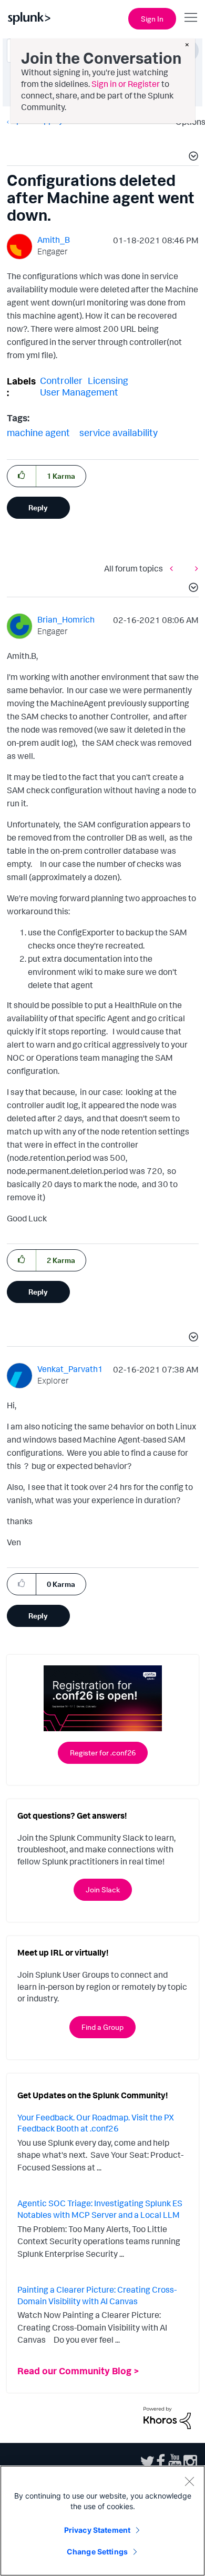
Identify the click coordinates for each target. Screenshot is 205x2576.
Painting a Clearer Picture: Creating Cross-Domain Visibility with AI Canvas (97, 2295)
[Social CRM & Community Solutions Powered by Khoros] (167, 2417)
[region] (102, 2521)
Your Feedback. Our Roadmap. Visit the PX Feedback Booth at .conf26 (96, 2123)
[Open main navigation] (191, 17)
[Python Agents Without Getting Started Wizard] (194, 568)
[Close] (189, 2481)
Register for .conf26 (103, 1753)
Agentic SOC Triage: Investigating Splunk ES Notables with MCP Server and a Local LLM (100, 2209)
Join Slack (103, 1889)
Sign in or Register (126, 84)
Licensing (108, 380)
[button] (192, 157)
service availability (119, 432)
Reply (38, 507)
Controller (61, 380)
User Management (79, 392)
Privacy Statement (97, 2530)
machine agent (38, 432)
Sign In (152, 19)
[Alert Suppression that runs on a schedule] (174, 568)
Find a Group (102, 2027)
